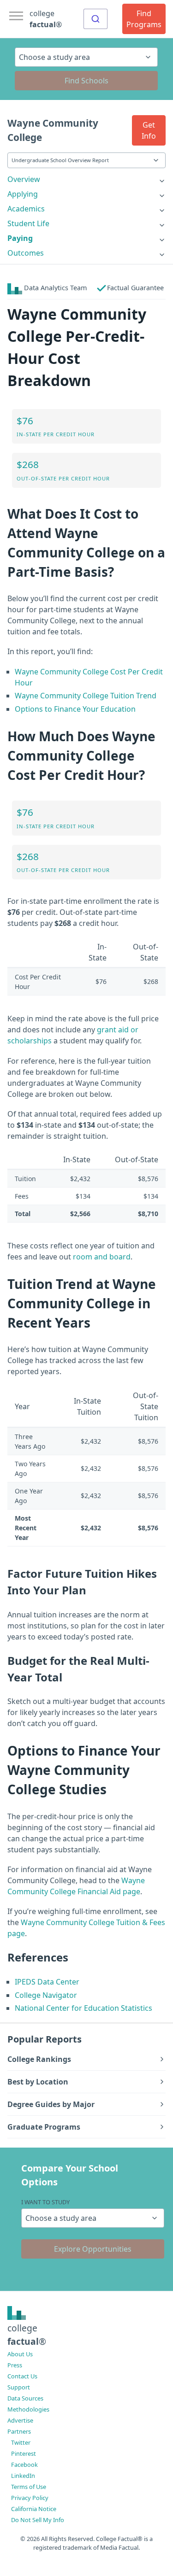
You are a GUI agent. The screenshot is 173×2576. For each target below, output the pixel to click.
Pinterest (24, 2453)
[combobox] (95, 19)
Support (19, 2387)
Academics (26, 209)
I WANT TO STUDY (45, 2202)
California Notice (34, 2509)
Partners (19, 2431)
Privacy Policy (30, 2498)
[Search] (95, 19)
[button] (149, 130)
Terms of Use (29, 2487)
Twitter (21, 2442)
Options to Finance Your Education (75, 709)
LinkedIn (23, 2476)
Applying (23, 194)
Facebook (24, 2465)
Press (15, 2365)
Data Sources (25, 2398)
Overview (24, 179)
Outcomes (26, 253)
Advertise (20, 2420)
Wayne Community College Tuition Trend (86, 696)
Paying (20, 238)
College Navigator (46, 1995)
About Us (20, 2354)
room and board (102, 1257)
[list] (86, 179)
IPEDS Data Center (47, 1982)
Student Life (28, 223)
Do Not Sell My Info (38, 2520)
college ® (46, 19)
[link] (86, 179)
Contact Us (22, 2376)
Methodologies (28, 2409)
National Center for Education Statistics (84, 2008)
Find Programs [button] (144, 19)
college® (27, 2335)
